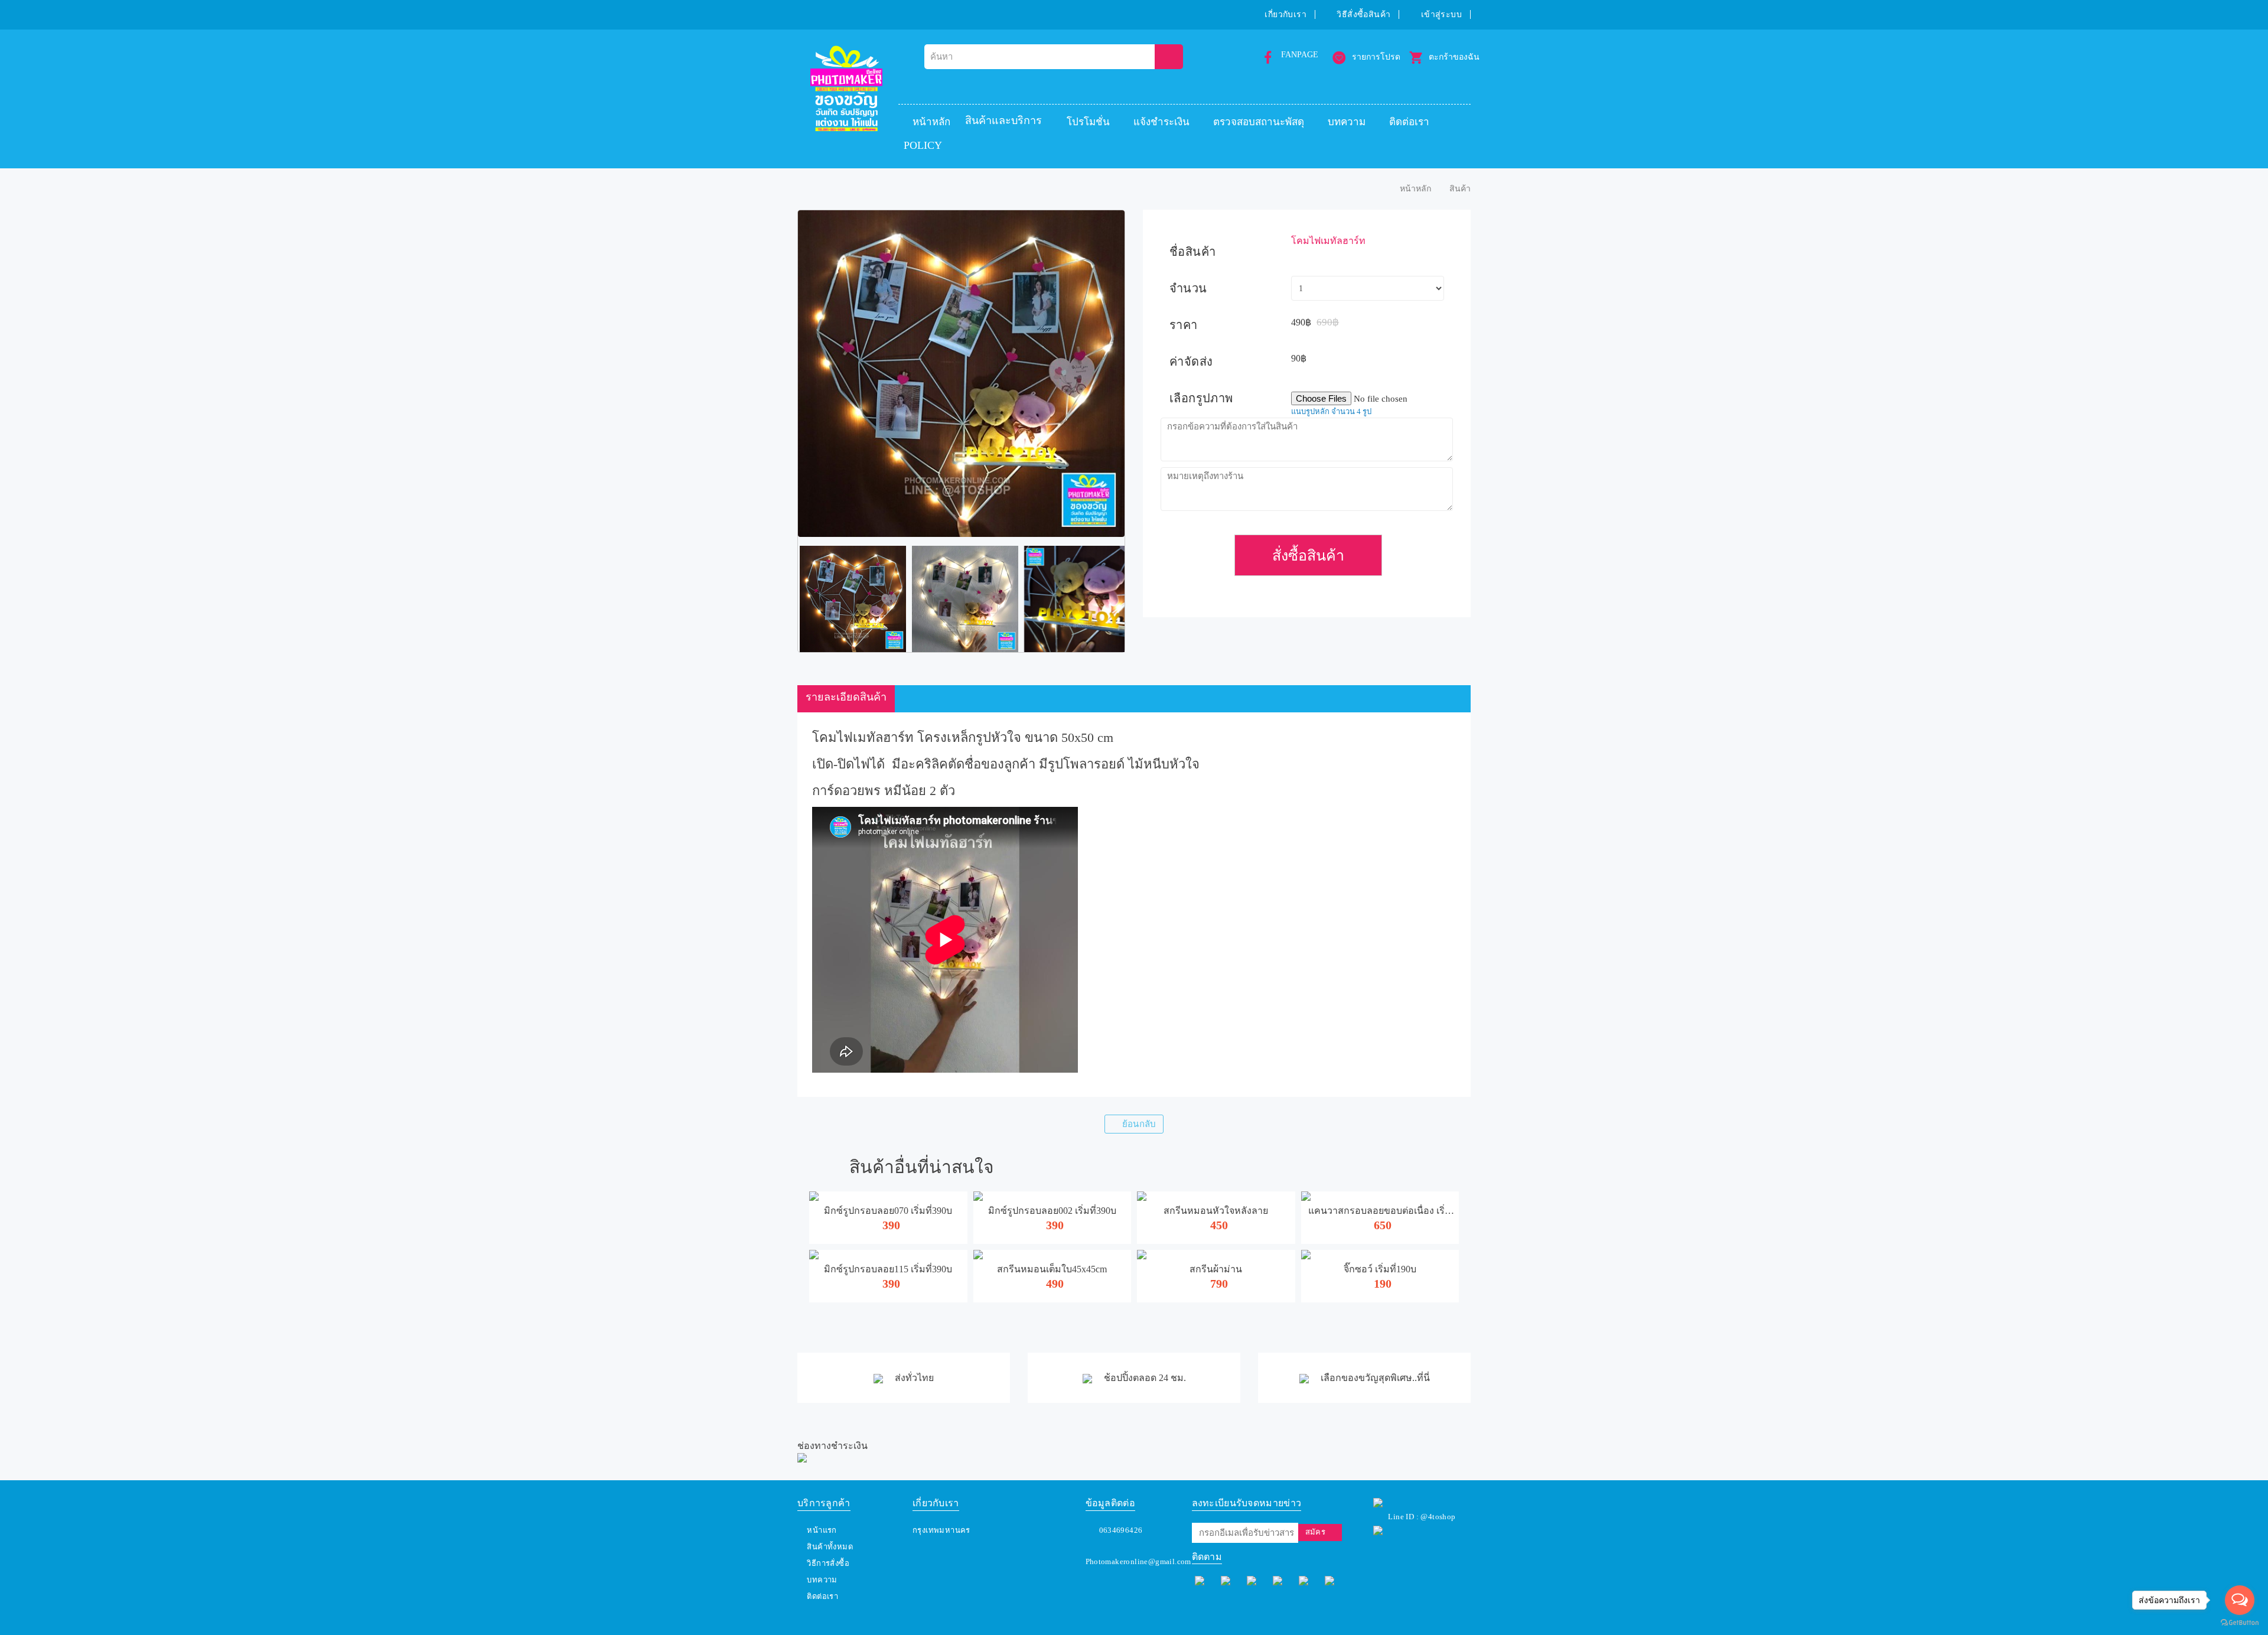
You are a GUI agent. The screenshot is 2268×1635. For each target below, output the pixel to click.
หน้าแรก (822, 1530)
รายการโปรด (1376, 57)
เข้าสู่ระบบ (1441, 14)
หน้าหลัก (931, 122)
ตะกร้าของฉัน (1454, 57)
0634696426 (1121, 1530)
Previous (780, 599)
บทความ (1347, 122)
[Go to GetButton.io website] (2240, 1623)
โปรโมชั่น (1088, 122)
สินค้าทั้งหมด (830, 1547)
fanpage (1300, 55)
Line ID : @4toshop (1422, 1517)
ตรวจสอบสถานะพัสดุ (1259, 122)
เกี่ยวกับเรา (1285, 14)
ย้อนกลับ (1139, 1124)
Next (1142, 599)
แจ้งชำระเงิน (1161, 122)
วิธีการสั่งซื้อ (828, 1563)
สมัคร (1316, 1532)
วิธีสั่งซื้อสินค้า (1363, 14)
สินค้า (1460, 189)
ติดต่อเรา (1409, 122)
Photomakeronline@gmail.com (1138, 1561)
